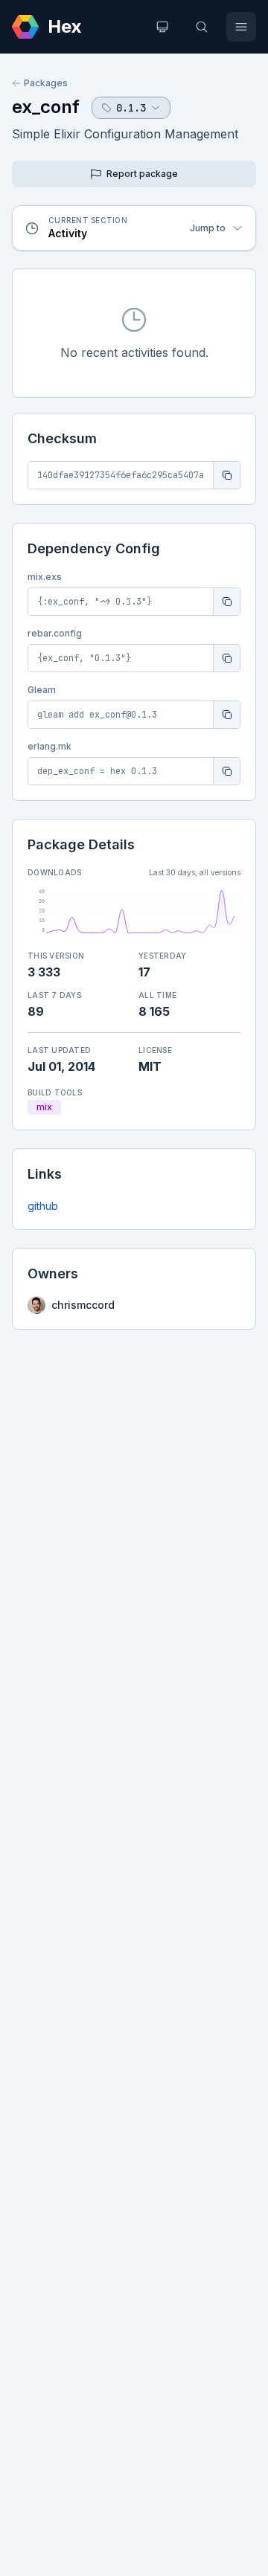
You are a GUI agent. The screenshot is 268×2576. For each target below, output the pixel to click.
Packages (46, 83)
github (43, 1206)
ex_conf (46, 107)
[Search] (202, 27)
